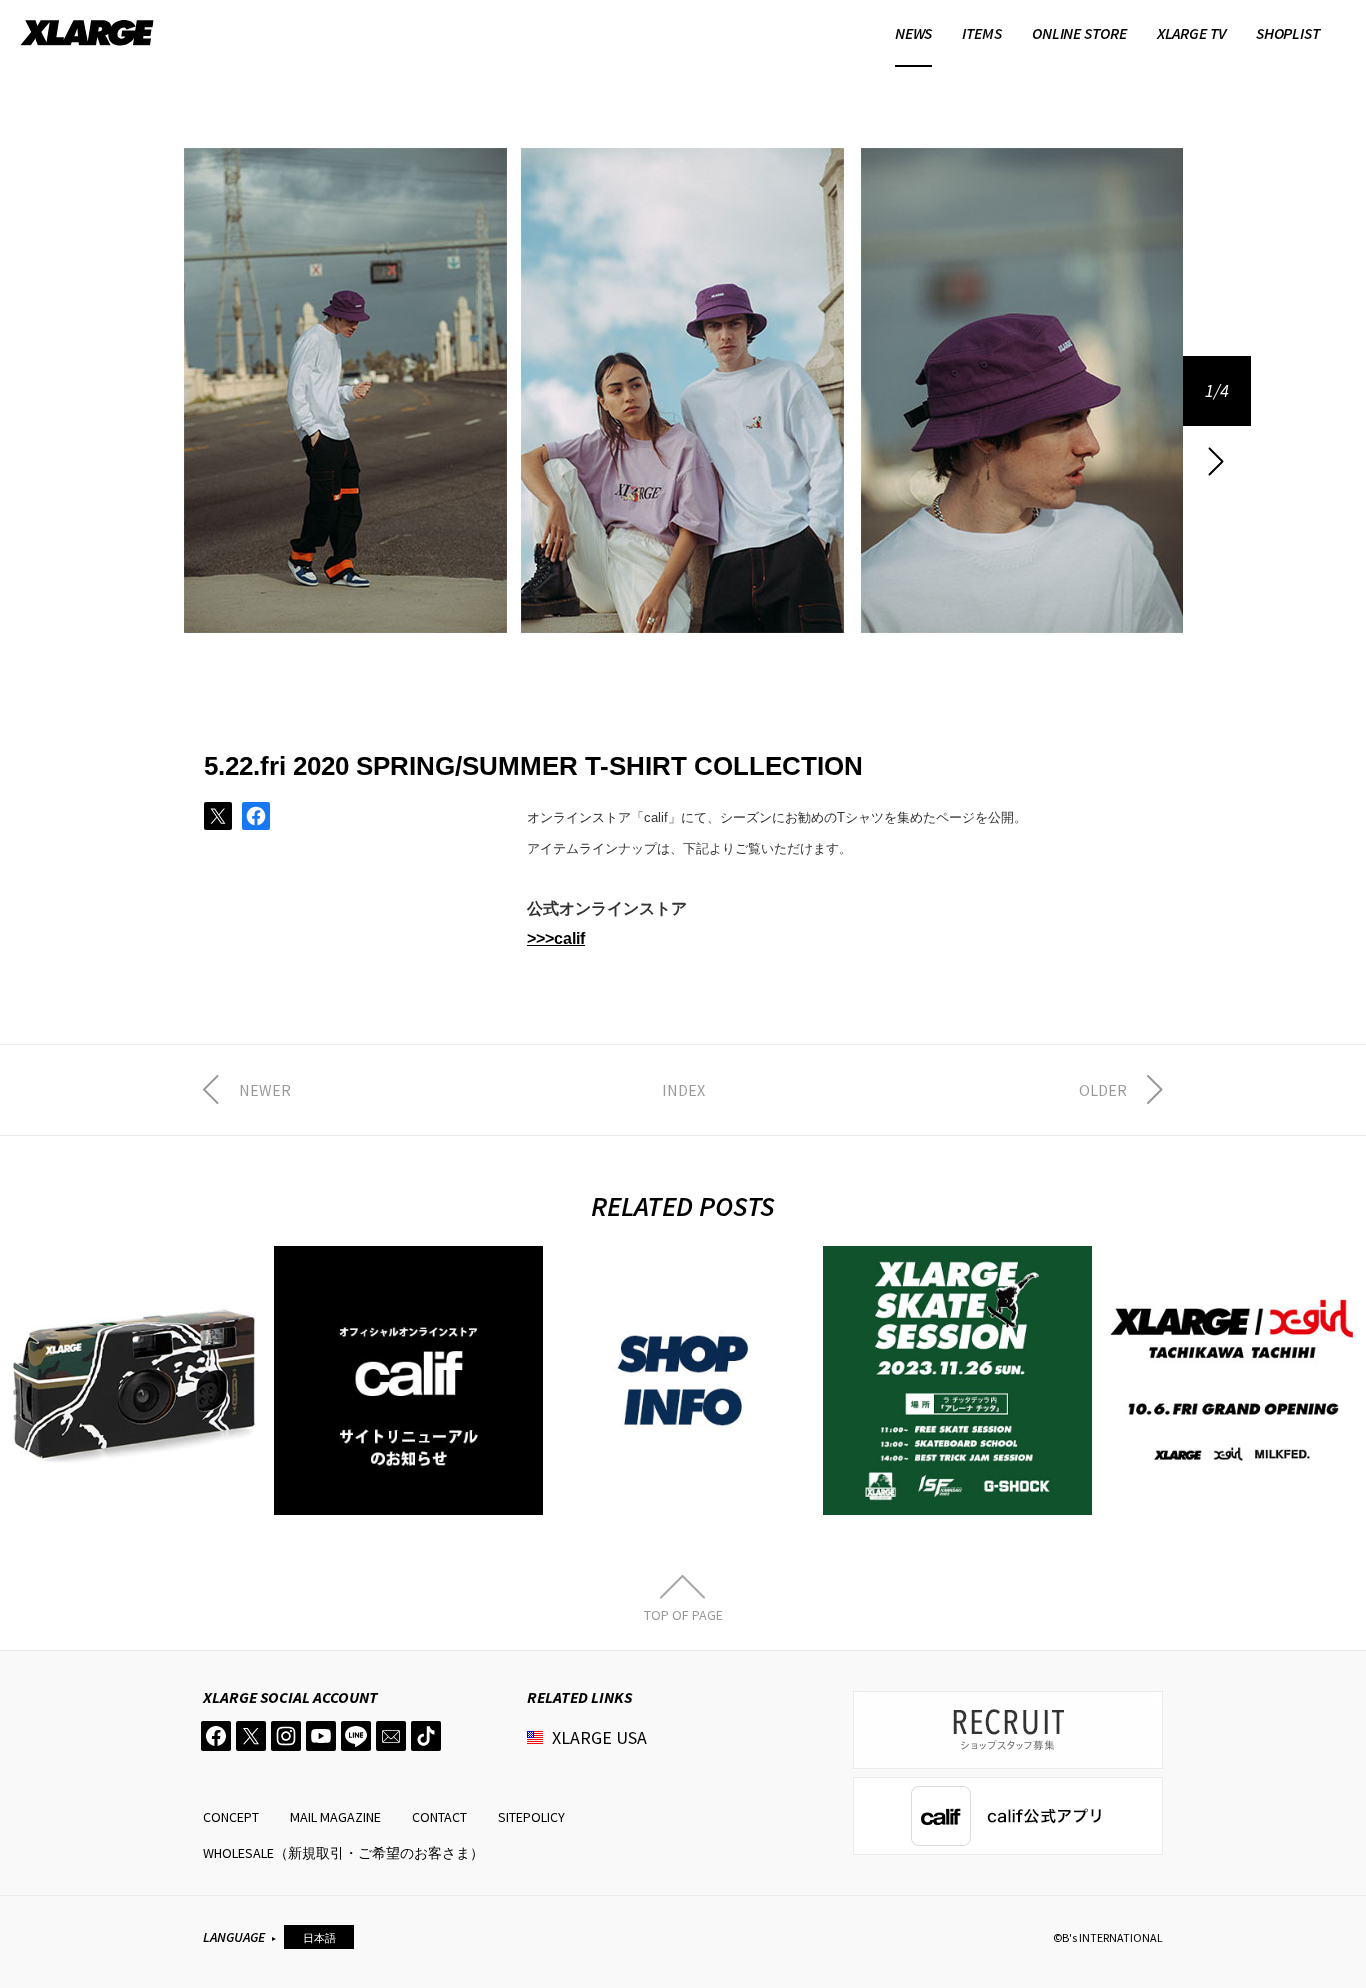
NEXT (1217, 461)
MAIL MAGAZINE (335, 1817)
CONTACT (439, 1817)
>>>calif (556, 938)
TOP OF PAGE (683, 1614)
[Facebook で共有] (256, 816)
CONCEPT (231, 1817)
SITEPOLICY (531, 1817)
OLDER (1103, 1090)
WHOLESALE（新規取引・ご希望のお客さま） (343, 1853)
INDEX (683, 1090)
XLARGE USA (599, 1737)
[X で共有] (218, 816)
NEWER (265, 1090)
